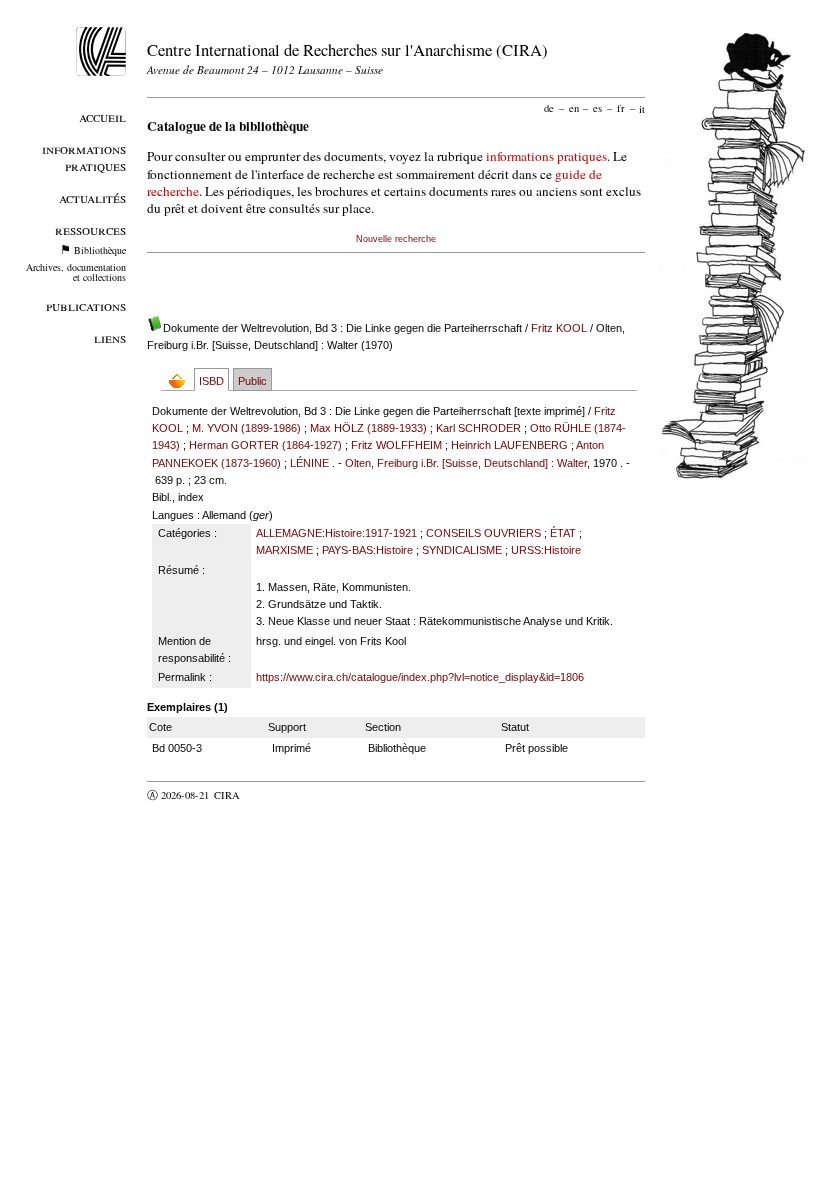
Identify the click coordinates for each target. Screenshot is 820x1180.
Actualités (92, 197)
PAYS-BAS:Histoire (367, 550)
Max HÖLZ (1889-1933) (368, 428)
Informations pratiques (84, 157)
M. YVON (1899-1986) (246, 428)
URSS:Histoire (546, 550)
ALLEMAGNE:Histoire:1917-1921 (336, 533)
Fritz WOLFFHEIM (396, 445)
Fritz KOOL (559, 328)
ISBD (211, 381)
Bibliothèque (100, 250)
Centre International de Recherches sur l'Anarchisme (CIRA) (347, 49)
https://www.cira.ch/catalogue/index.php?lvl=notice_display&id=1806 (420, 677)
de (549, 108)
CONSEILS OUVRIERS (483, 533)
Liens (110, 337)
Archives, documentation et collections (76, 272)
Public (252, 381)
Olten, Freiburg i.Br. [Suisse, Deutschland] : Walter (466, 463)
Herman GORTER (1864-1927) (265, 445)
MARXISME (284, 550)
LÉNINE (309, 463)
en (574, 108)
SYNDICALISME (462, 550)
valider (266, 795)
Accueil (102, 116)
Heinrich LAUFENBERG (509, 445)
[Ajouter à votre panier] (181, 380)
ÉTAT (563, 533)
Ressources (90, 229)
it (642, 108)
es (597, 108)
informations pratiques (546, 156)
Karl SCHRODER (478, 428)
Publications (86, 305)
